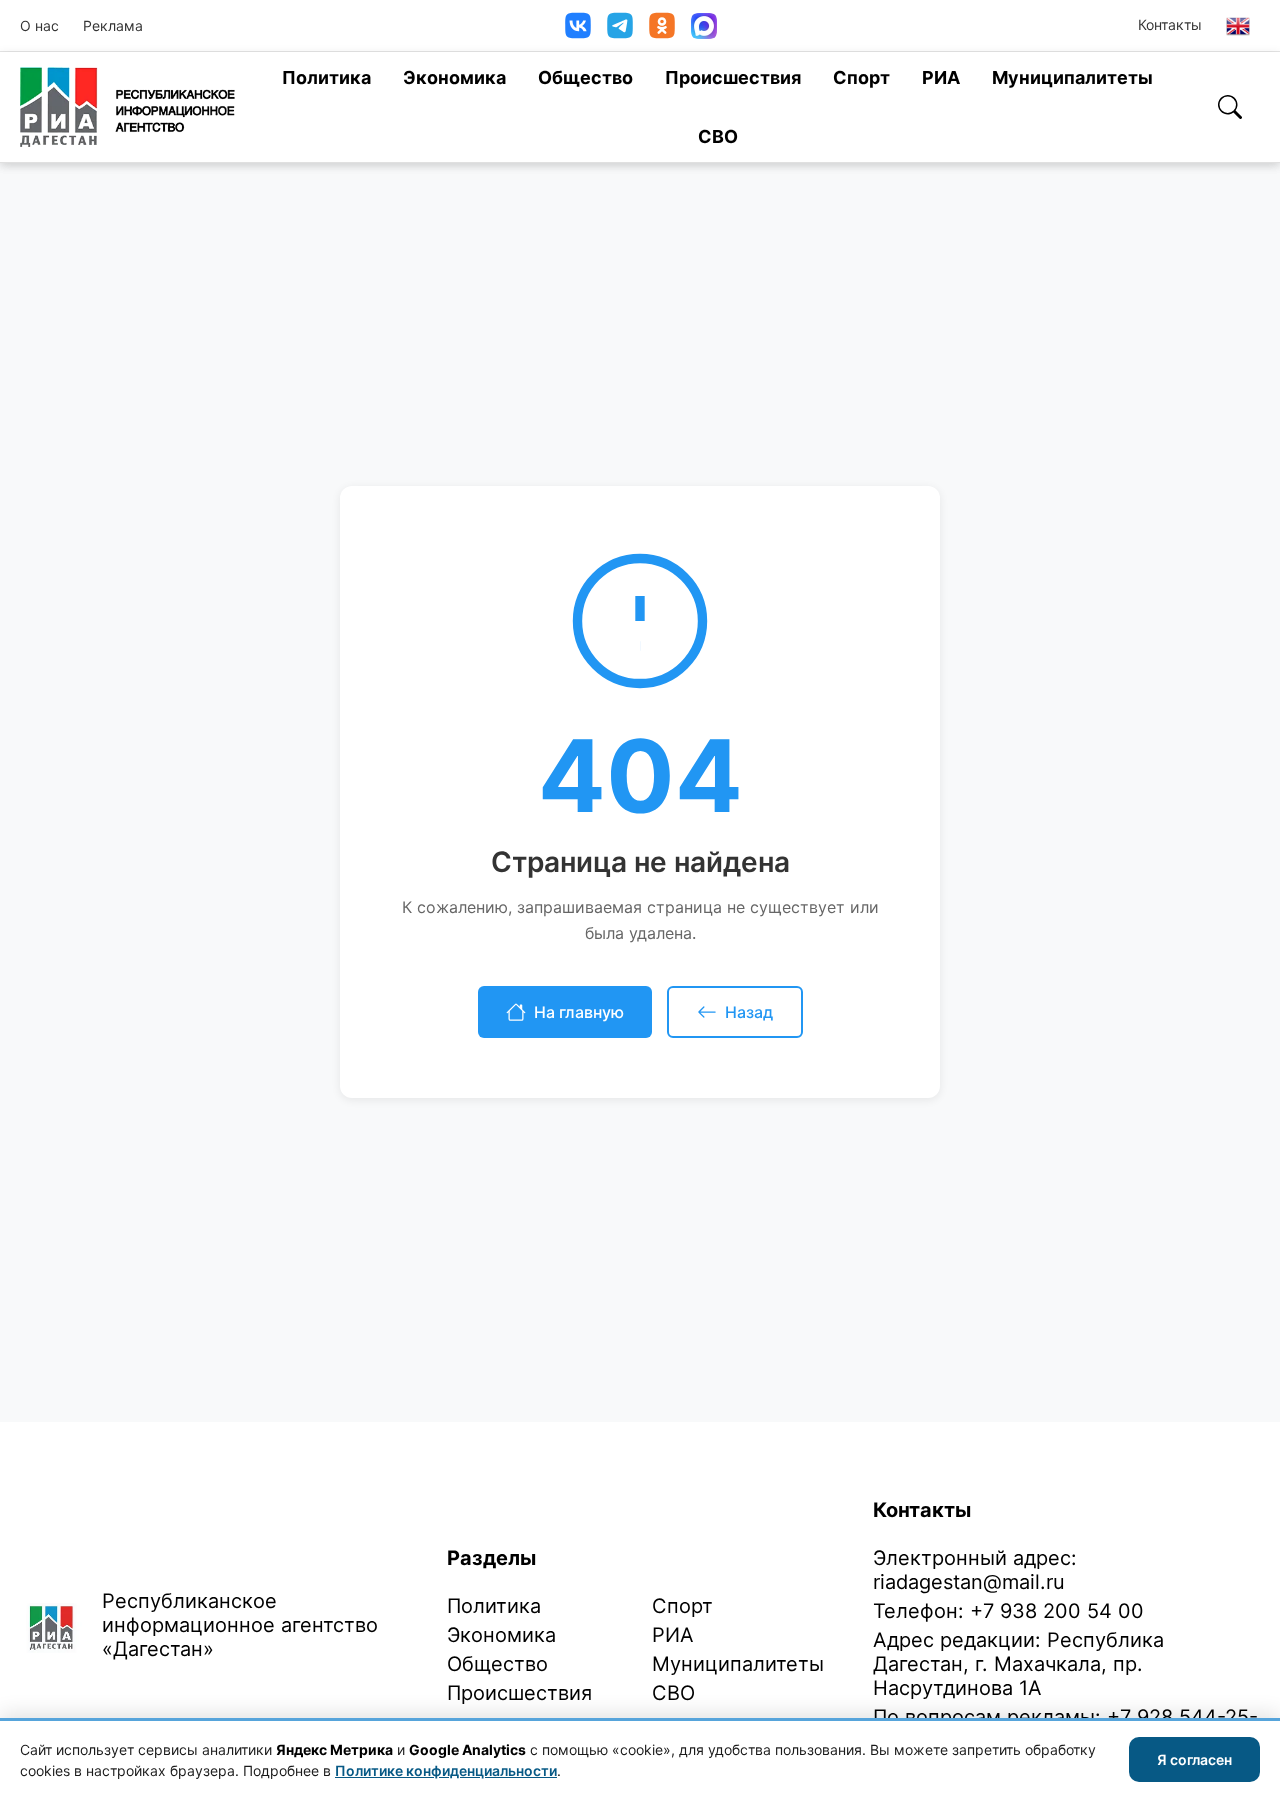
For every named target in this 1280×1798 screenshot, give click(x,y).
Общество (585, 77)
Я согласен (1194, 1759)
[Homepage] (127, 107)
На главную (579, 1012)
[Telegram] (620, 25)
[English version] (1238, 26)
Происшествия (733, 77)
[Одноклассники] (662, 25)
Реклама (113, 25)
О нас (39, 25)
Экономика (454, 77)
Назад (749, 1012)
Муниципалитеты (1072, 77)
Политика (326, 77)
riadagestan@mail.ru (969, 1582)
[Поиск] (1230, 107)
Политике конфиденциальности (446, 1770)
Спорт (861, 77)
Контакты (1170, 24)
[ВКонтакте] (578, 25)
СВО (718, 136)
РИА (941, 77)
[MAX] (704, 26)
